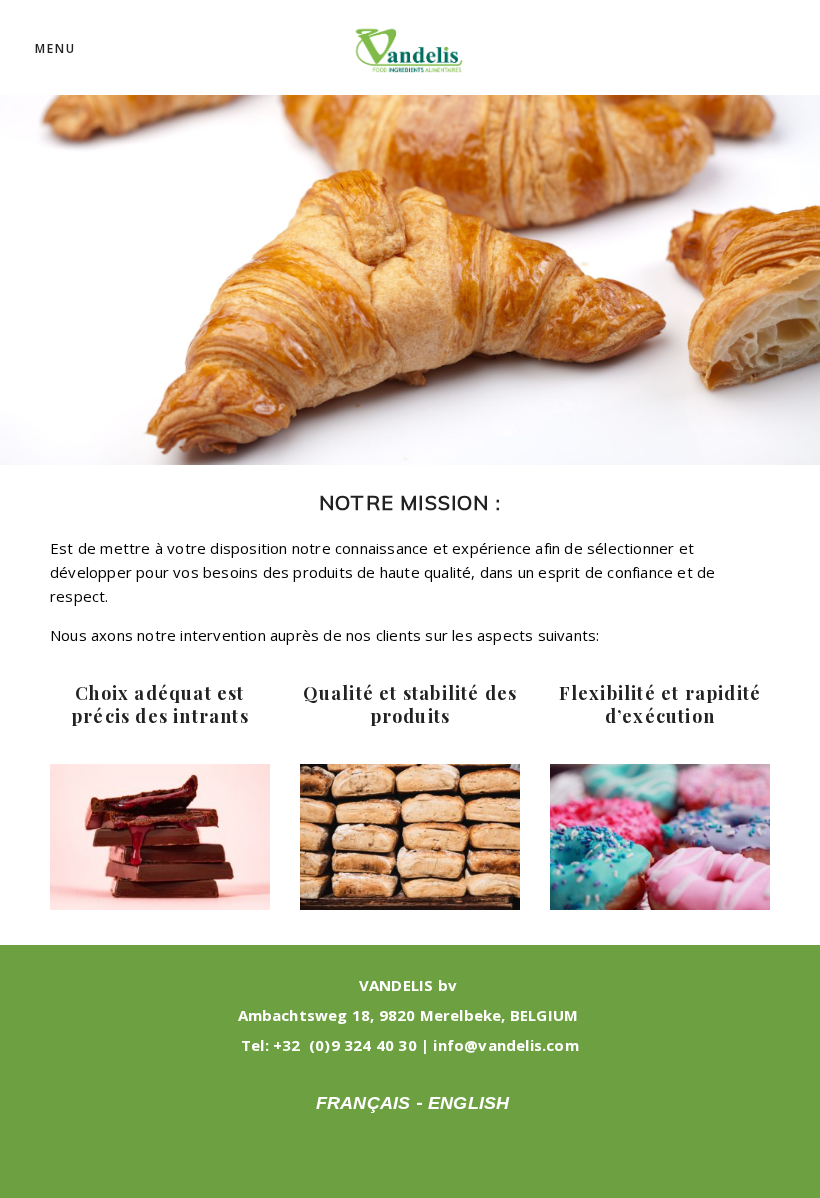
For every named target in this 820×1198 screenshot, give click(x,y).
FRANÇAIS (363, 1103)
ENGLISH (468, 1103)
